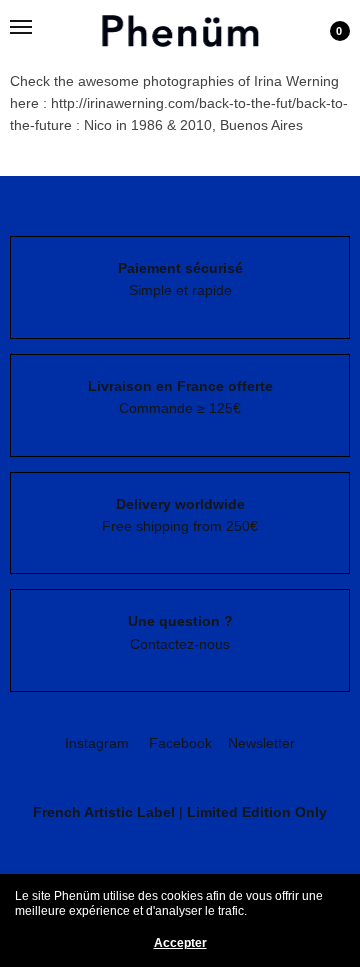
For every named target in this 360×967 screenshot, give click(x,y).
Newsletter (261, 743)
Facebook (180, 743)
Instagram (97, 743)
